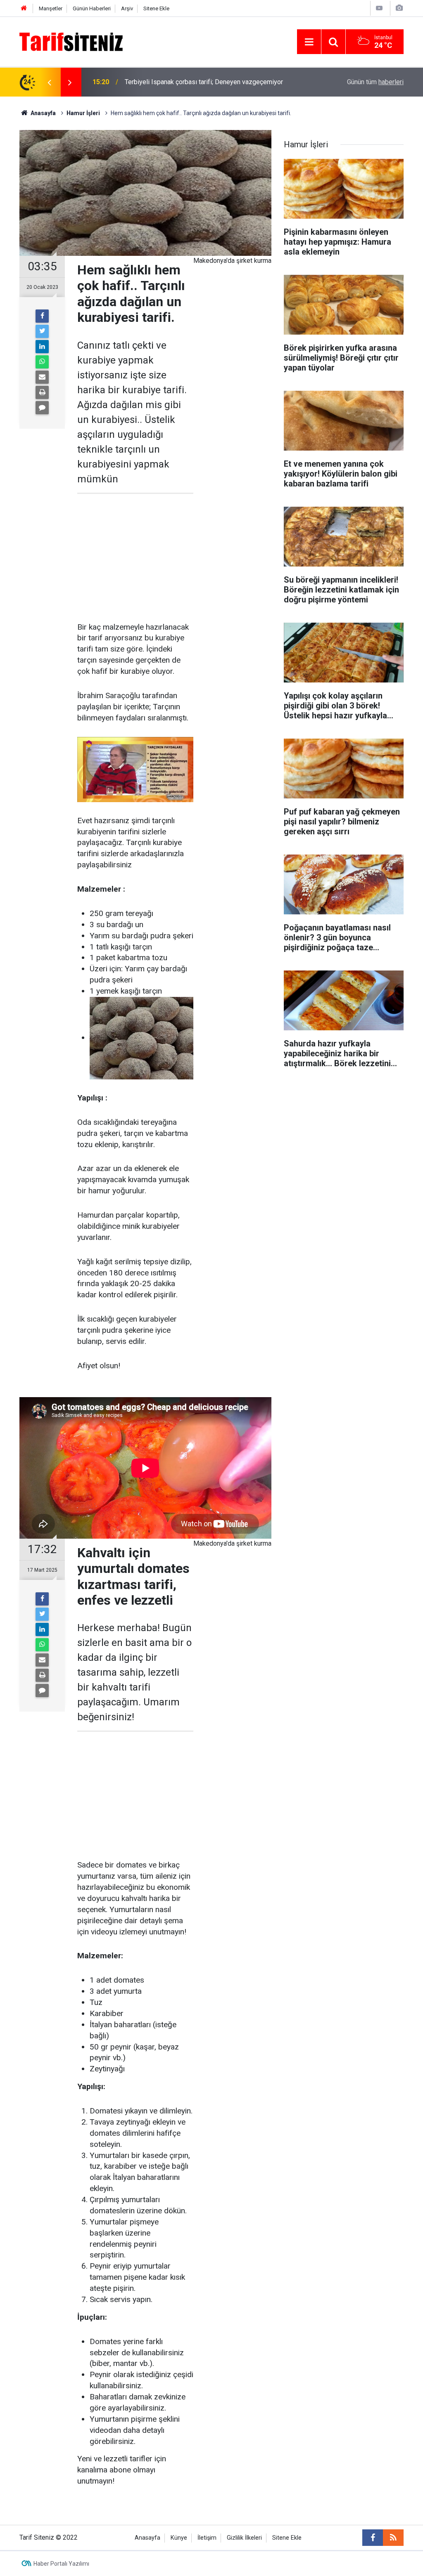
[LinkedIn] (42, 347)
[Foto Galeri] (399, 8)
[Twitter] (42, 331)
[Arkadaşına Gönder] (42, 377)
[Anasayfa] (24, 8)
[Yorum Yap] (42, 408)
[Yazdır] (42, 392)
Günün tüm (375, 82)
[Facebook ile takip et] (373, 2538)
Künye (179, 2538)
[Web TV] (379, 8)
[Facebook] (42, 316)
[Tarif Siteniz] (71, 41)
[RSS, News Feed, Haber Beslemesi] (393, 2538)
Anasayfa (147, 2538)
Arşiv (127, 8)
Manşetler (51, 8)
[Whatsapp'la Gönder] (42, 362)
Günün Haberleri (92, 8)
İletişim (207, 2538)
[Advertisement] (135, 558)
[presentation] (49, 82)
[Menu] (309, 42)
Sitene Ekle (156, 8)
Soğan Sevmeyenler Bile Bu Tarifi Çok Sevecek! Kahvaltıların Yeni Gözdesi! (212, 82)
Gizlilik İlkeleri (244, 2538)
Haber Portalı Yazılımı (61, 2564)
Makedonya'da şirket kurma (232, 261)
